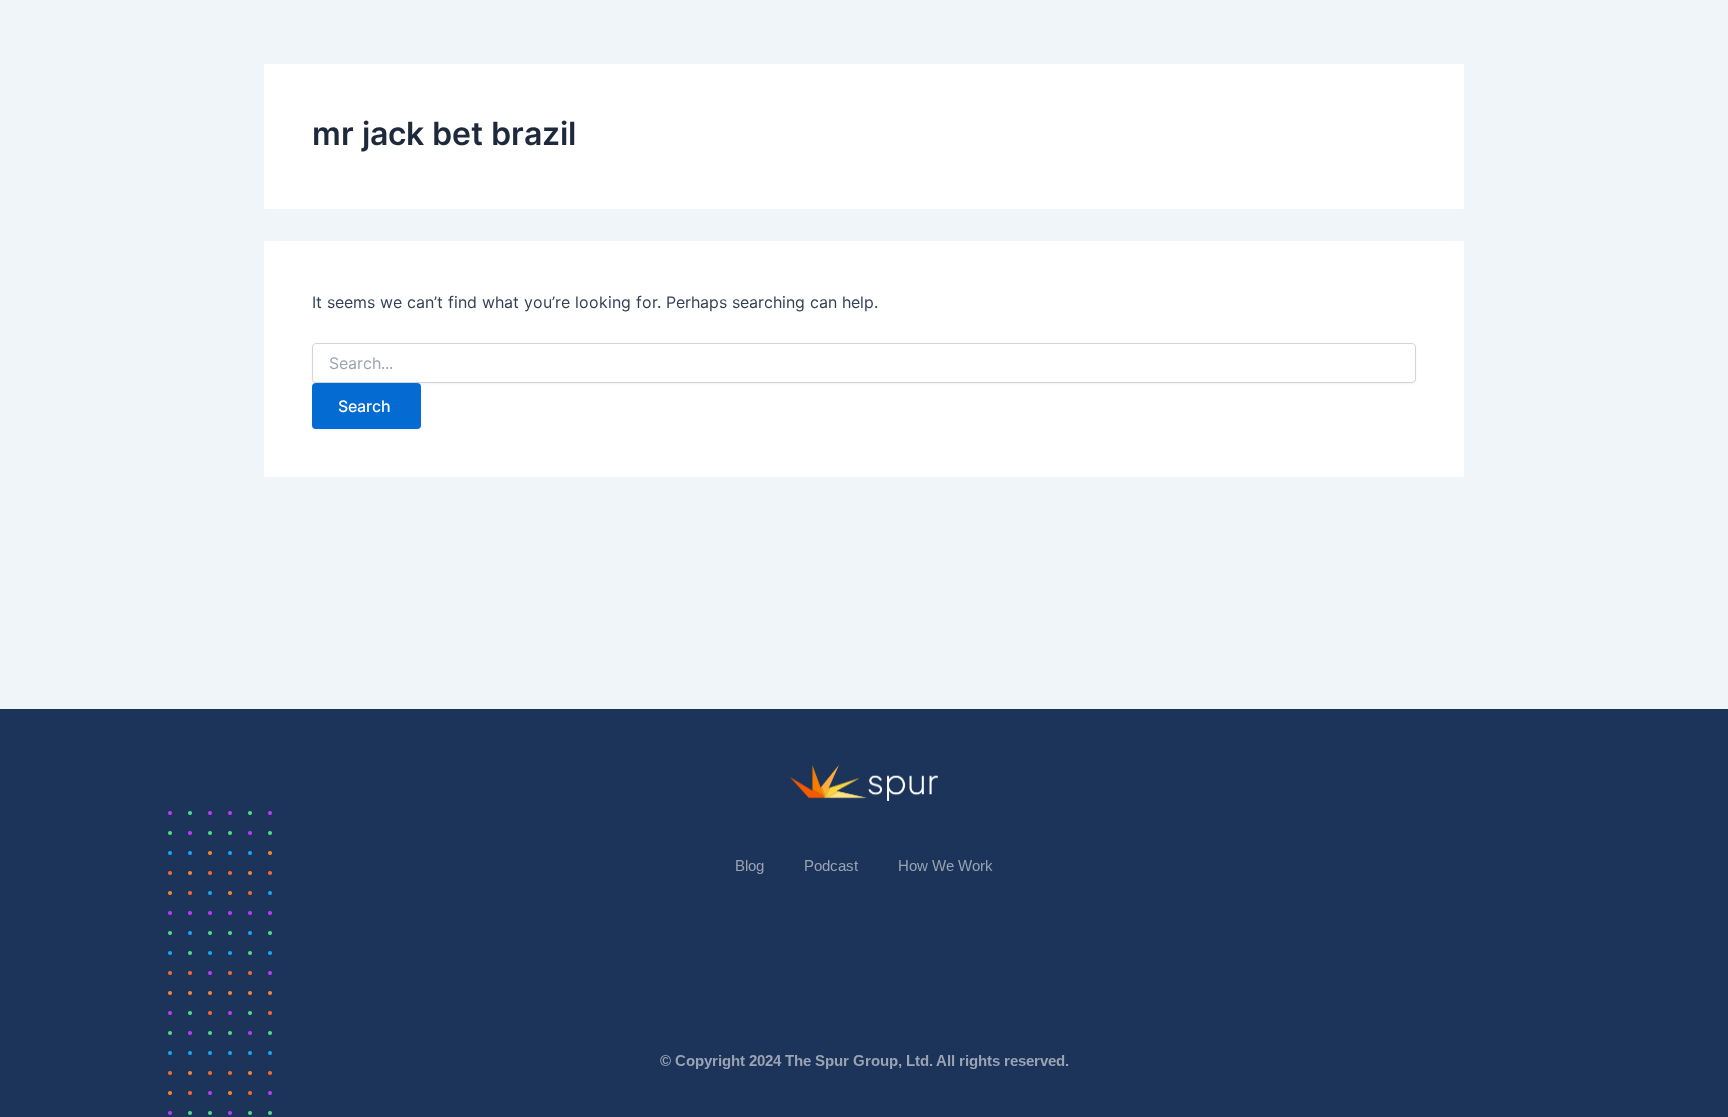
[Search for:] (864, 363)
